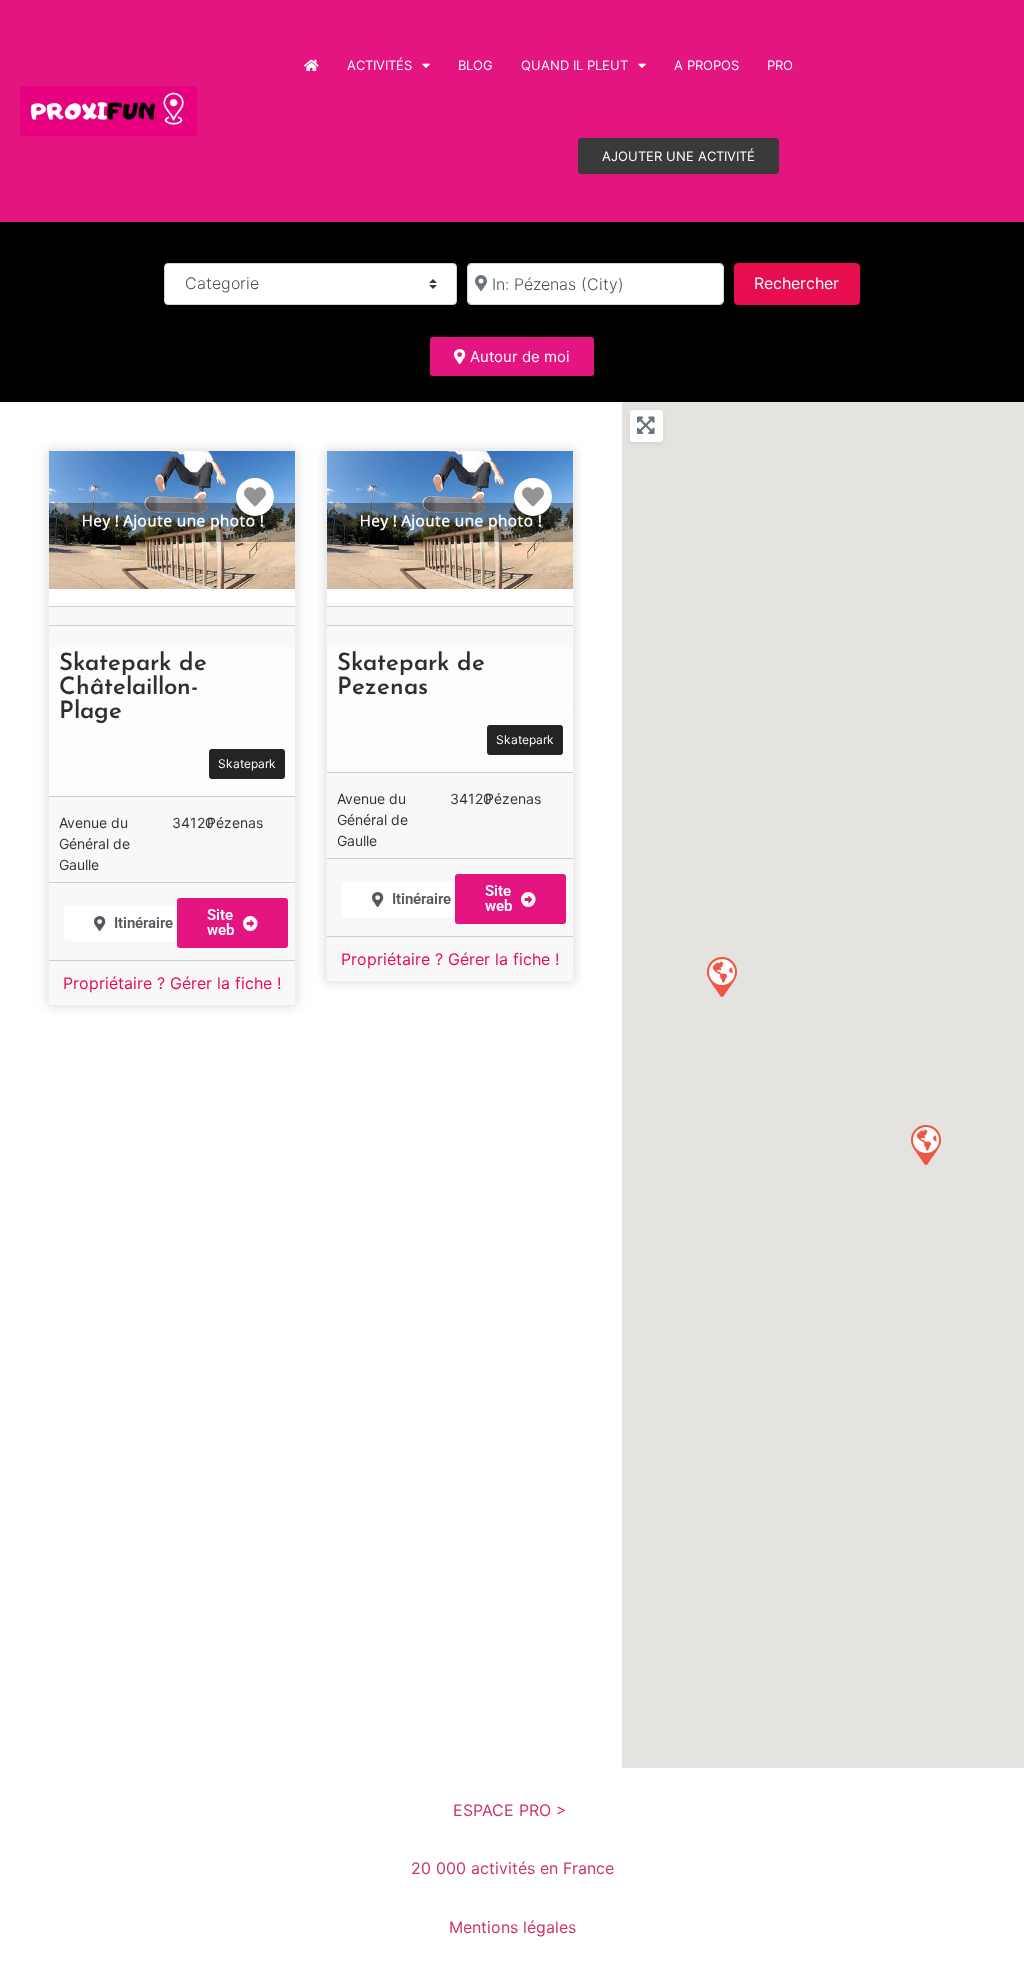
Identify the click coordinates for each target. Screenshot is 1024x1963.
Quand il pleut (574, 65)
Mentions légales (512, 1927)
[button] (232, 923)
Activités (379, 65)
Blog (475, 65)
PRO (780, 65)
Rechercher (806, 282)
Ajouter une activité (678, 156)
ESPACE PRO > (512, 1810)
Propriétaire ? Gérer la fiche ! (172, 983)
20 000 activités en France (512, 1868)
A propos (706, 65)
